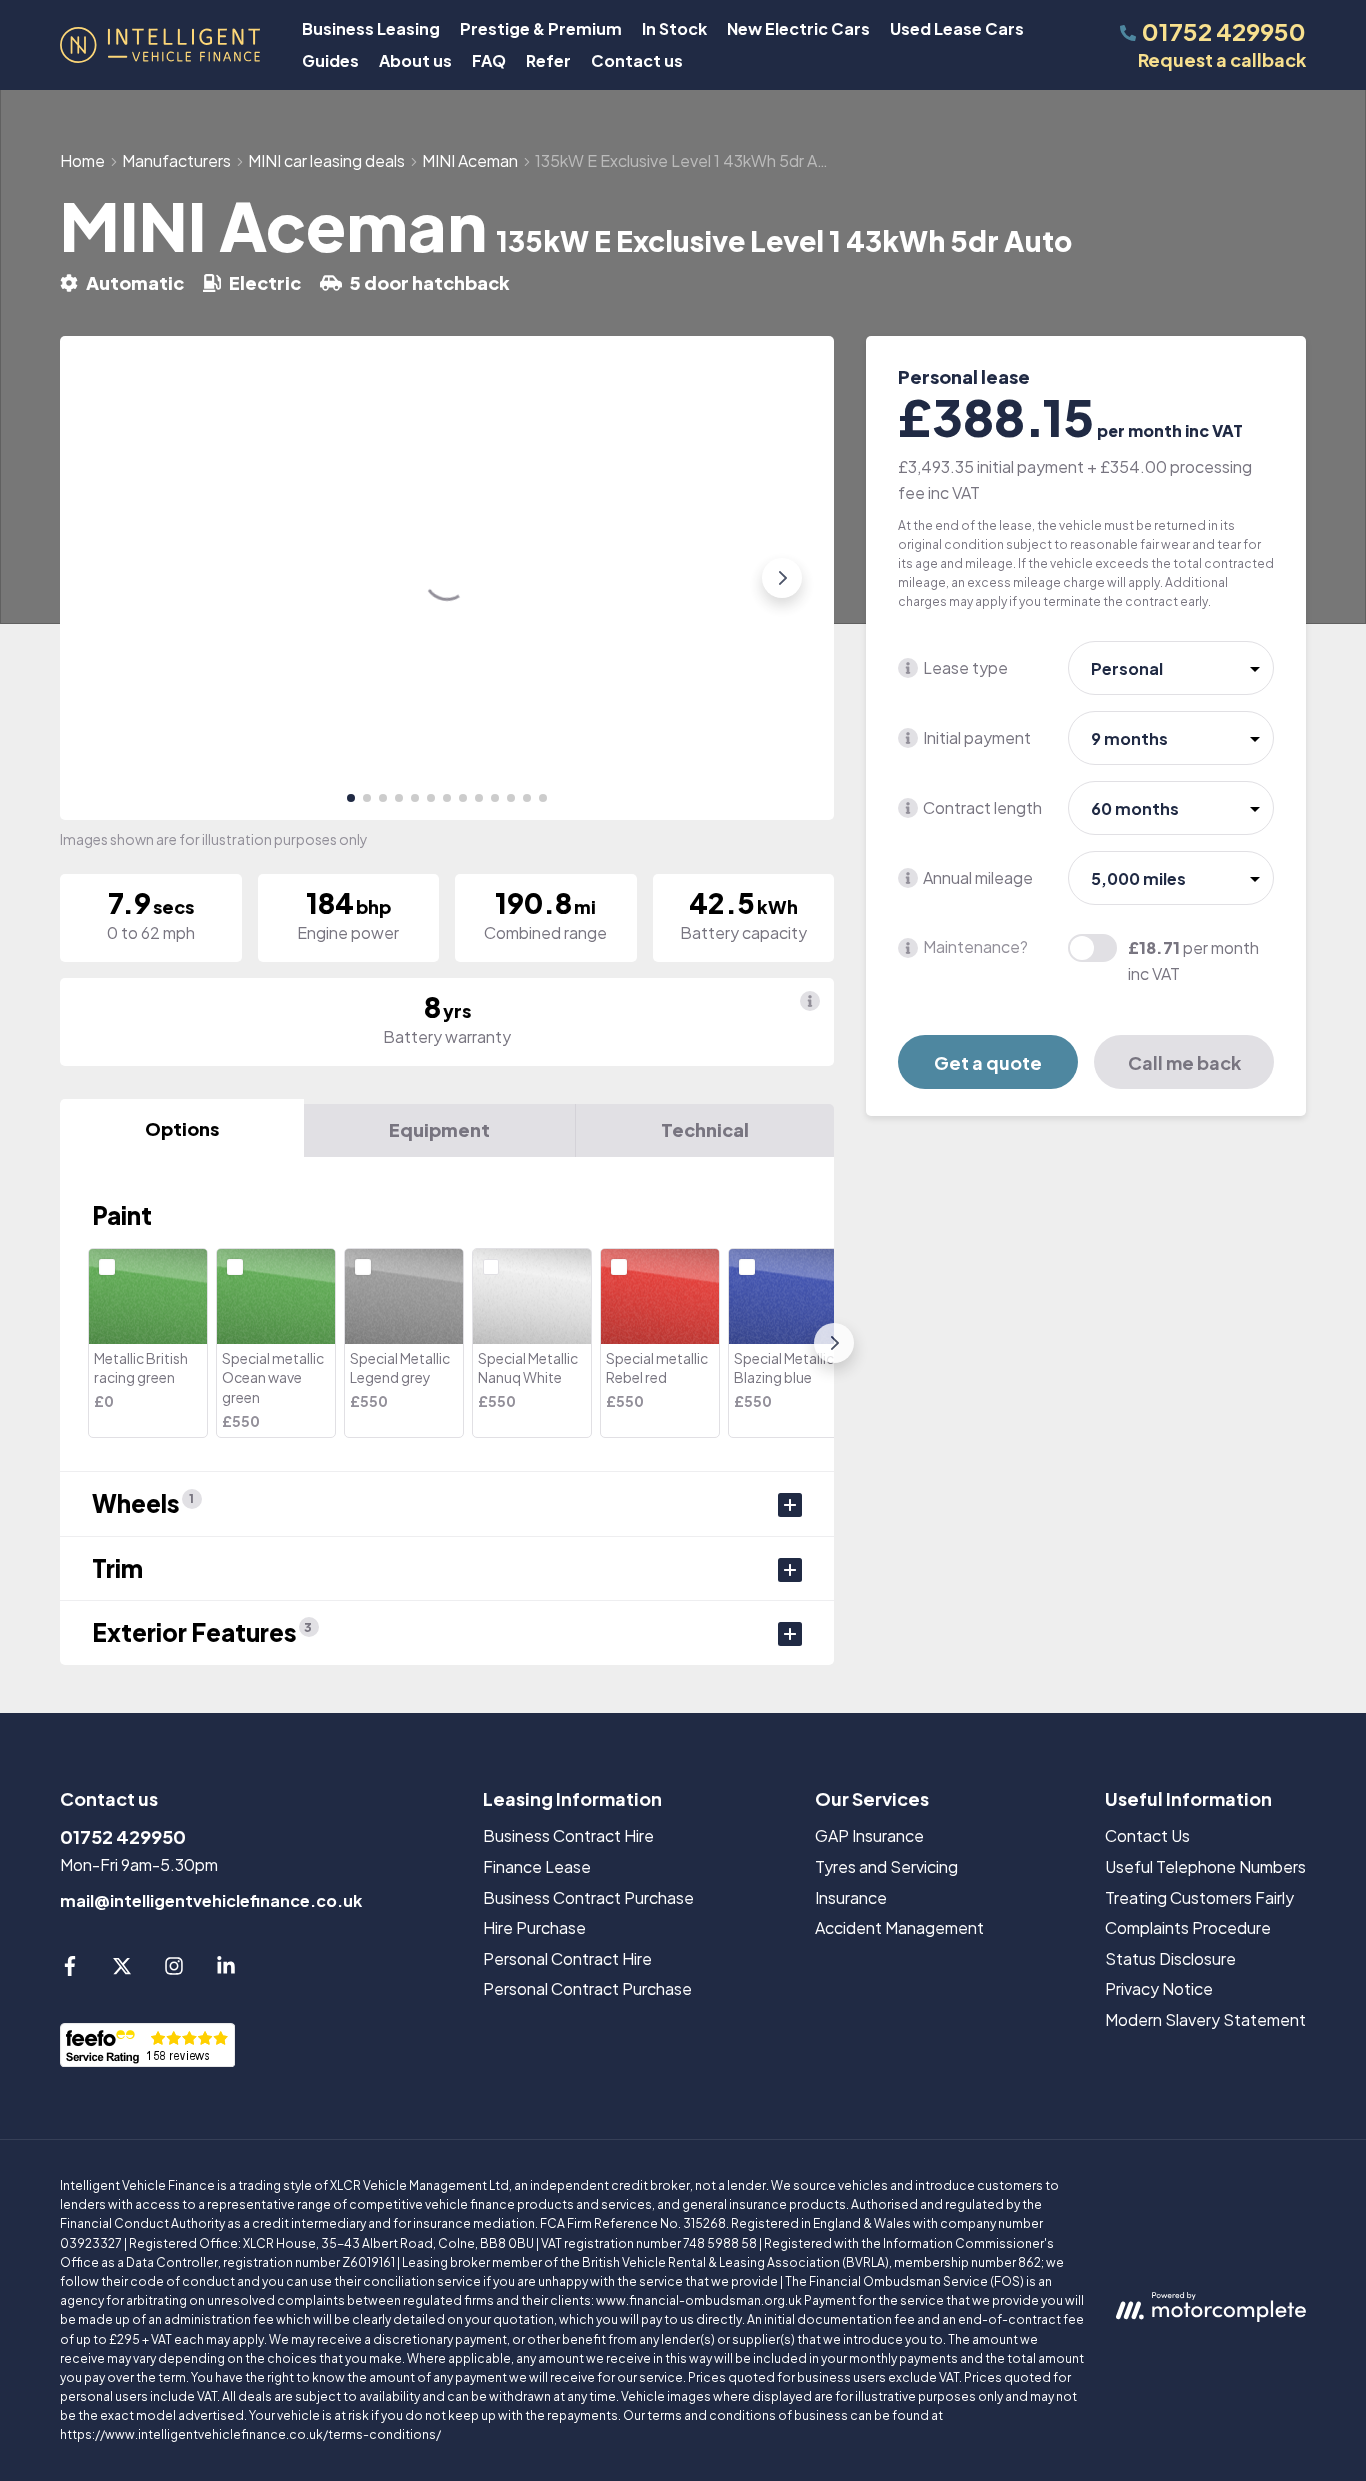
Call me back (1184, 1062)
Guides (330, 60)
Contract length (982, 807)
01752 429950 (123, 1836)
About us (415, 60)
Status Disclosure (1170, 1958)
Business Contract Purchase (588, 1897)
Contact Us (1147, 1835)
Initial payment (977, 737)
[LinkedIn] (226, 1969)
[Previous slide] (112, 578)
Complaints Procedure (1188, 1927)
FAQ (489, 60)
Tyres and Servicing (886, 1866)
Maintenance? (975, 947)
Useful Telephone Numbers (1205, 1866)
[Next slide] (782, 578)
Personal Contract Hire (567, 1958)
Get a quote (988, 1062)
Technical (705, 1129)
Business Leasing (371, 28)
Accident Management (899, 1927)
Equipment (439, 1129)
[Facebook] (70, 1969)
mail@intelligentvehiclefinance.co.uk (211, 1900)
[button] (351, 798)
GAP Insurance (869, 1835)
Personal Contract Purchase (587, 1988)
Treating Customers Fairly (1199, 1897)
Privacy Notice (1159, 1988)
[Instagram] (174, 1969)
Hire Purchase (534, 1927)
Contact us (637, 60)
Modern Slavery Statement (1205, 2019)
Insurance (851, 1897)
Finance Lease (537, 1866)
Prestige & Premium (541, 28)
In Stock (674, 28)
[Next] (834, 1343)
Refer (548, 60)
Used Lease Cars (957, 28)
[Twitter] (122, 1969)
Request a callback (1222, 59)
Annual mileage (978, 877)
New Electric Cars (798, 28)
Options (182, 1128)
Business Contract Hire (568, 1835)
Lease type (965, 667)
